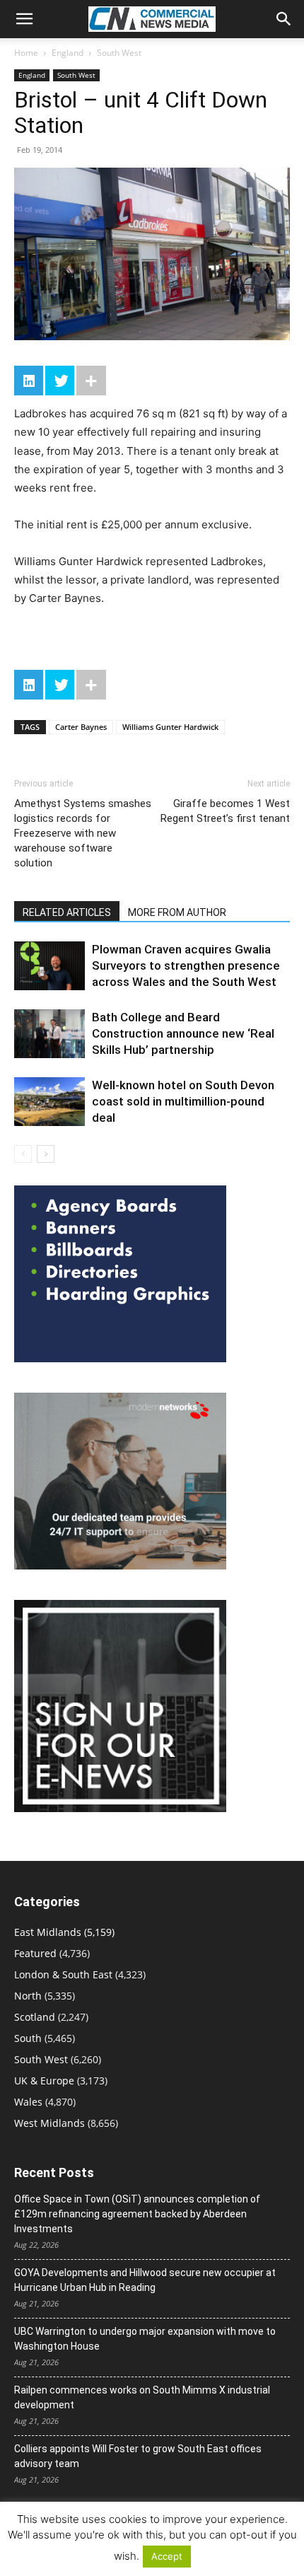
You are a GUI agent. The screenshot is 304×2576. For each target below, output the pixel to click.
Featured (35, 1953)
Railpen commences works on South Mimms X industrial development (142, 2397)
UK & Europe (44, 2081)
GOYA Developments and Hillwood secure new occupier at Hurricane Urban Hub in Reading (145, 2280)
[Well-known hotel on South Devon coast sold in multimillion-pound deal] (49, 1102)
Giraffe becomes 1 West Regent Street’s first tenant (225, 811)
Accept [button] (167, 2556)
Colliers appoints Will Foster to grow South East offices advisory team (138, 2456)
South (28, 2038)
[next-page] (46, 1154)
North (28, 1996)
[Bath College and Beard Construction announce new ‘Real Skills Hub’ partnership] (49, 1034)
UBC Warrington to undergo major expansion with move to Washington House (145, 2339)
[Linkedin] (29, 381)
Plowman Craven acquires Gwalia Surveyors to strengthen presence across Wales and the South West (186, 965)
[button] (24, 19)
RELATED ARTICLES (67, 912)
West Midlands (49, 2123)
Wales (28, 2102)
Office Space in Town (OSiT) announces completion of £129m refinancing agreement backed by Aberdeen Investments (137, 2214)
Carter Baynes (81, 727)
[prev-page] (23, 1154)
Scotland (35, 2017)
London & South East (63, 1974)
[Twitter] (60, 381)
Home (26, 53)
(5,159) (64, 1932)
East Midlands (48, 1932)
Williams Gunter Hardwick (170, 727)
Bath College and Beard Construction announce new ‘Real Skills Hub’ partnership (183, 1033)
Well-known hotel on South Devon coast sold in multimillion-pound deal (183, 1101)
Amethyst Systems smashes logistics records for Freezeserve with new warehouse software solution (83, 833)
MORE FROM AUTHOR (177, 912)
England (68, 53)
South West (119, 53)
